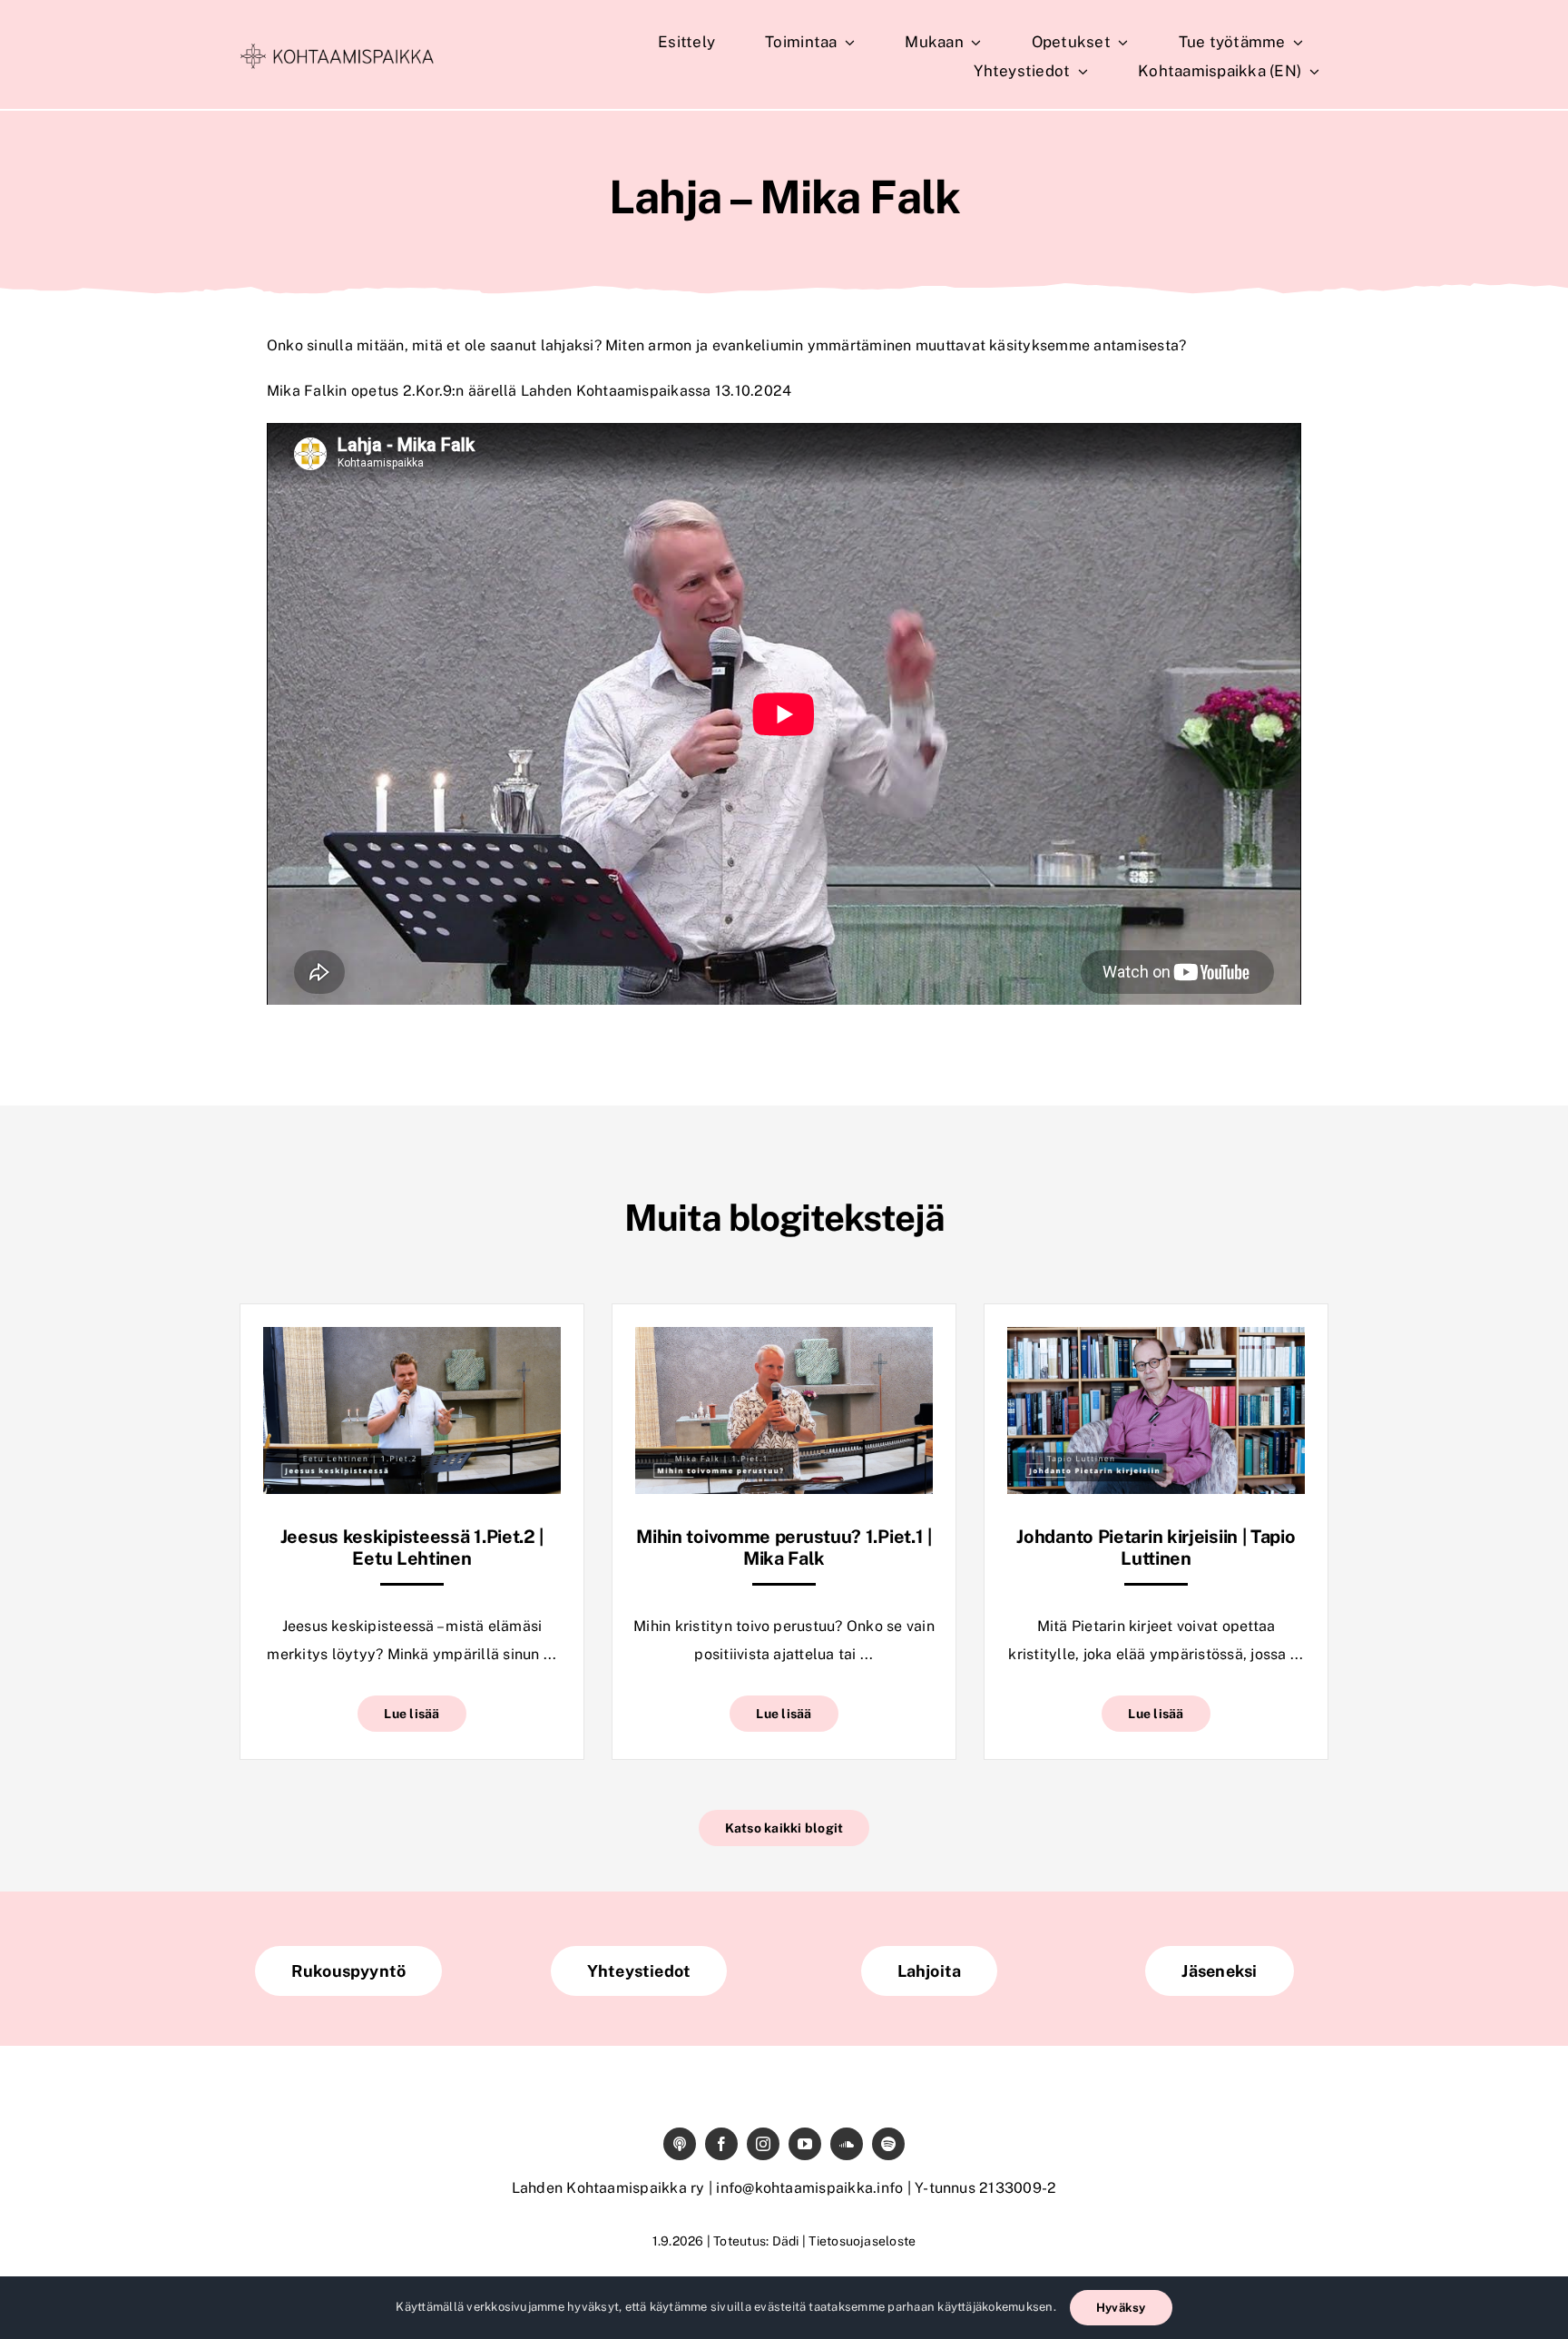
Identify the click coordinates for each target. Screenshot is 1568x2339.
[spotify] (888, 2144)
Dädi (786, 2241)
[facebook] (721, 2144)
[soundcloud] (847, 2144)
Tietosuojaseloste (862, 2241)
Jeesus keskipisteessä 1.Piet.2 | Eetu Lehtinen (412, 1548)
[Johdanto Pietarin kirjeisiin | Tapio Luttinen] (1156, 1340)
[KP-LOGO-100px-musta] (337, 50)
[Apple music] (680, 2144)
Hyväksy (1121, 2308)
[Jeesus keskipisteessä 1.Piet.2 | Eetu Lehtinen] (412, 1340)
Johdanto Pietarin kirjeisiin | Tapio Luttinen (1156, 1548)
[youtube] (805, 2144)
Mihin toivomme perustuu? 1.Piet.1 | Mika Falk (784, 1548)
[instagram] (763, 2144)
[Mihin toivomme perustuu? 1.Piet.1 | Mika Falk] (784, 1340)
